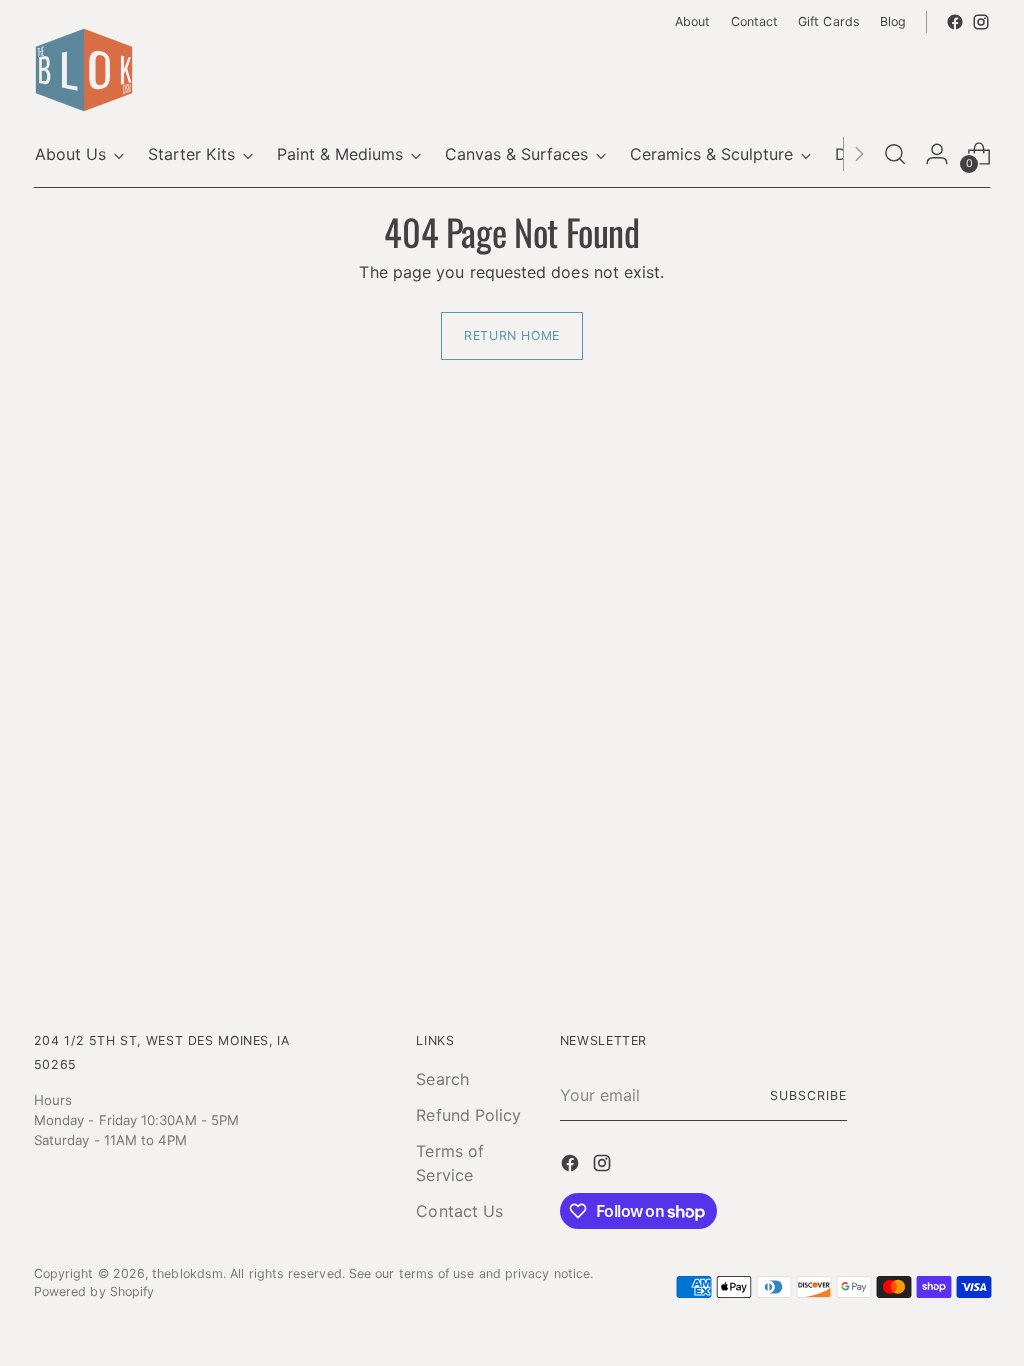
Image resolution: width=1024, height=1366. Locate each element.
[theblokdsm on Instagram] (981, 22)
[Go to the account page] (937, 154)
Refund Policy (468, 1115)
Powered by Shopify (94, 1291)
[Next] (859, 154)
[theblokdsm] (84, 70)
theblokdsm (187, 1273)
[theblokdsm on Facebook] (955, 22)
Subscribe (808, 1095)
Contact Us (459, 1211)
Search (442, 1079)
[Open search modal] (895, 154)
